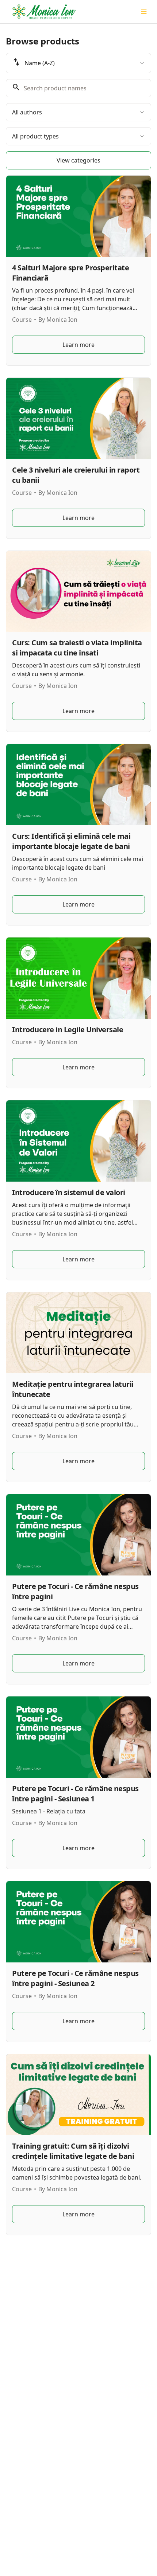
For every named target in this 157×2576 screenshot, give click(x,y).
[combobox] (78, 63)
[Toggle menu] (144, 12)
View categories (78, 160)
